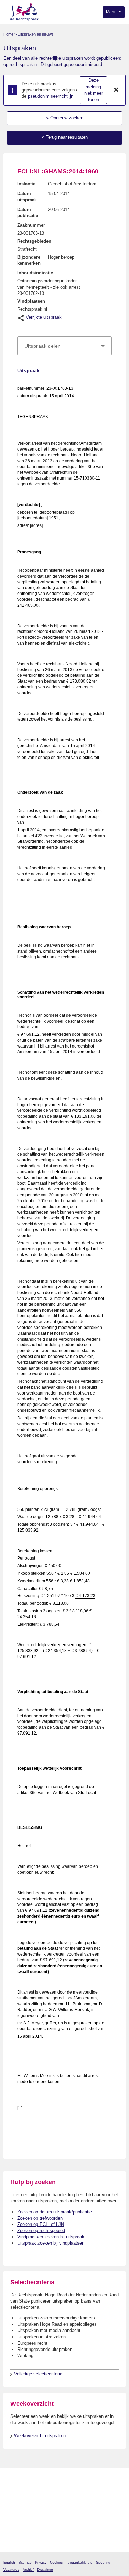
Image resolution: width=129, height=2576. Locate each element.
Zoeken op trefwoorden (40, 2218)
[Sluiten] (116, 90)
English (9, 2562)
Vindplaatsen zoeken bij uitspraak (51, 2237)
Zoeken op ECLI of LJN (41, 2224)
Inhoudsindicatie (35, 273)
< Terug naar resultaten (65, 137)
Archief (28, 2570)
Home (8, 34)
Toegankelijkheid (79, 2562)
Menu (112, 12)
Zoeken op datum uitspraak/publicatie (55, 2212)
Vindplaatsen (31, 301)
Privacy (41, 2562)
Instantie (26, 184)
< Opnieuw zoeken (65, 118)
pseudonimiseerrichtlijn (51, 96)
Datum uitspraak (27, 197)
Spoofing (103, 2562)
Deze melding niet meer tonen (94, 90)
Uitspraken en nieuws (36, 34)
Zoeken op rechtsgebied (41, 2231)
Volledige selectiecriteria (38, 2374)
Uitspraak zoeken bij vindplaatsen (51, 2243)
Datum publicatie (28, 213)
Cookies (56, 2562)
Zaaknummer (31, 225)
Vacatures (11, 2570)
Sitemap (25, 2562)
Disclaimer (45, 2570)
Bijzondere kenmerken (29, 260)
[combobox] (64, 346)
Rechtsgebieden (34, 241)
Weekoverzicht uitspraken (40, 2436)
